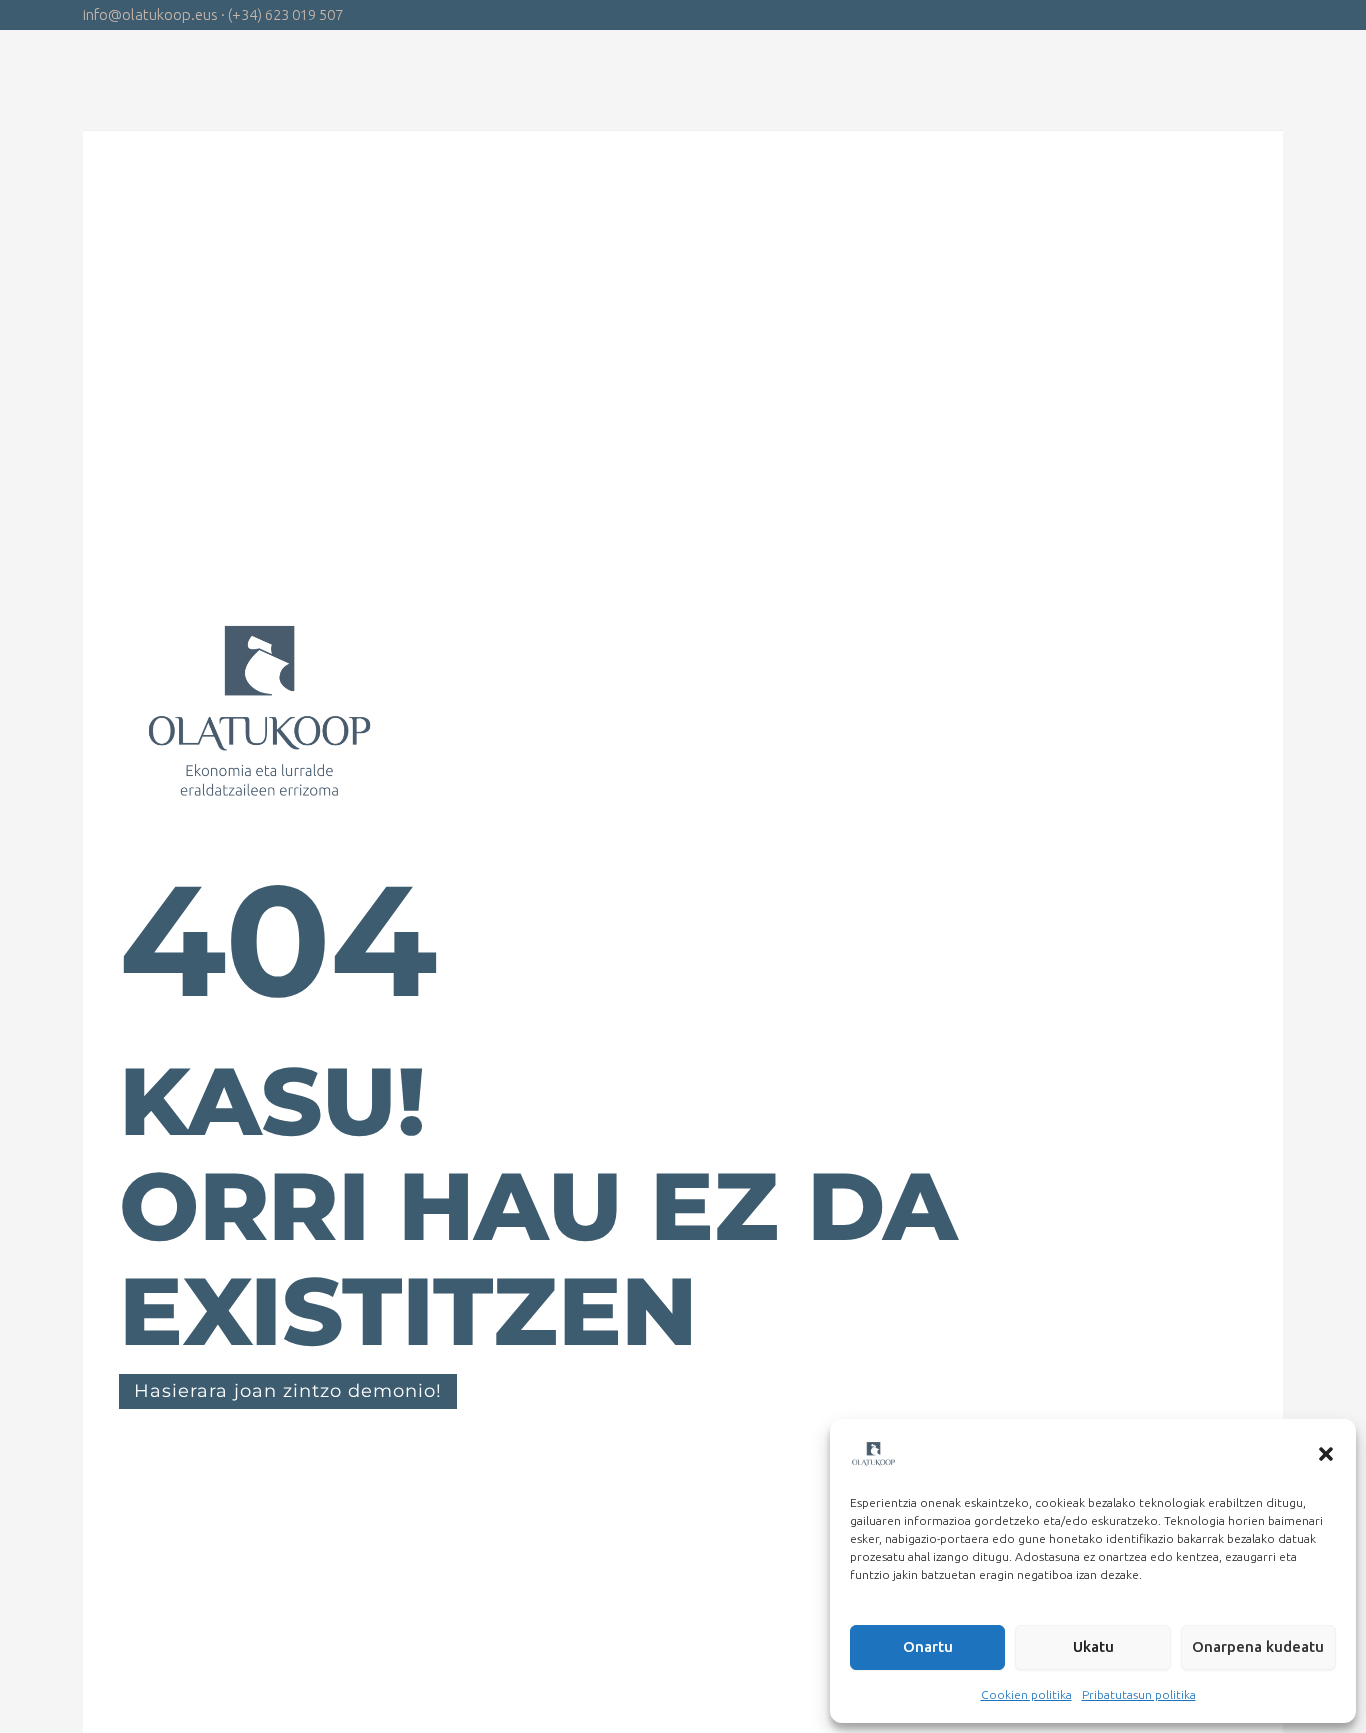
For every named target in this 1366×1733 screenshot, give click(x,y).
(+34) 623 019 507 (285, 14)
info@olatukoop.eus (150, 14)
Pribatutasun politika (1139, 1694)
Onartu (928, 1646)
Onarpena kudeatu (1258, 1646)
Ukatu (1093, 1646)
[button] (1326, 1454)
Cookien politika (1026, 1694)
